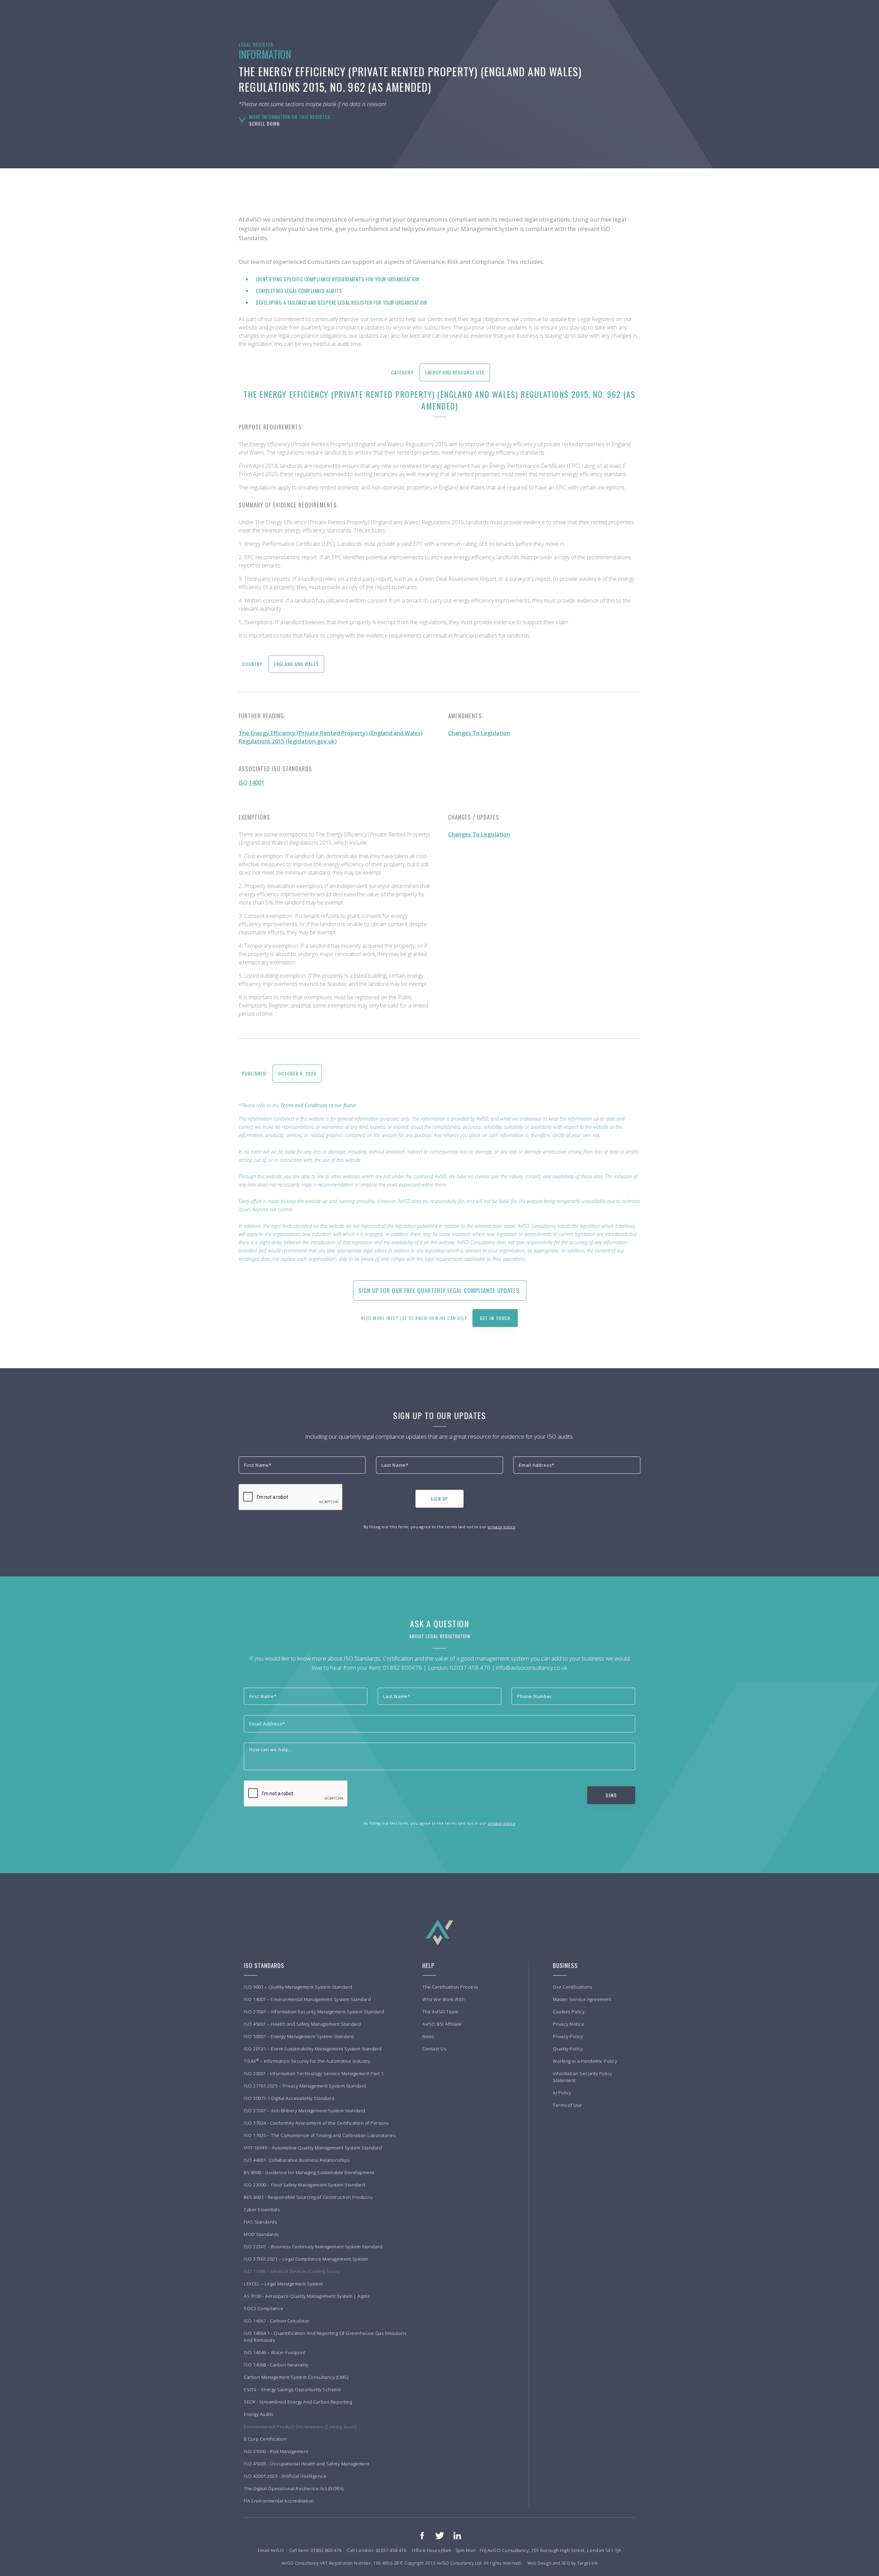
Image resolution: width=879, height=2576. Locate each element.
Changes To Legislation (479, 733)
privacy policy (501, 1527)
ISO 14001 (252, 783)
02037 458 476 (470, 1668)
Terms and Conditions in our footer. (319, 1105)
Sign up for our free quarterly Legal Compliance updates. (440, 1290)
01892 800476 (402, 1668)
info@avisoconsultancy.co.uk (532, 1668)
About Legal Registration (440, 1636)
